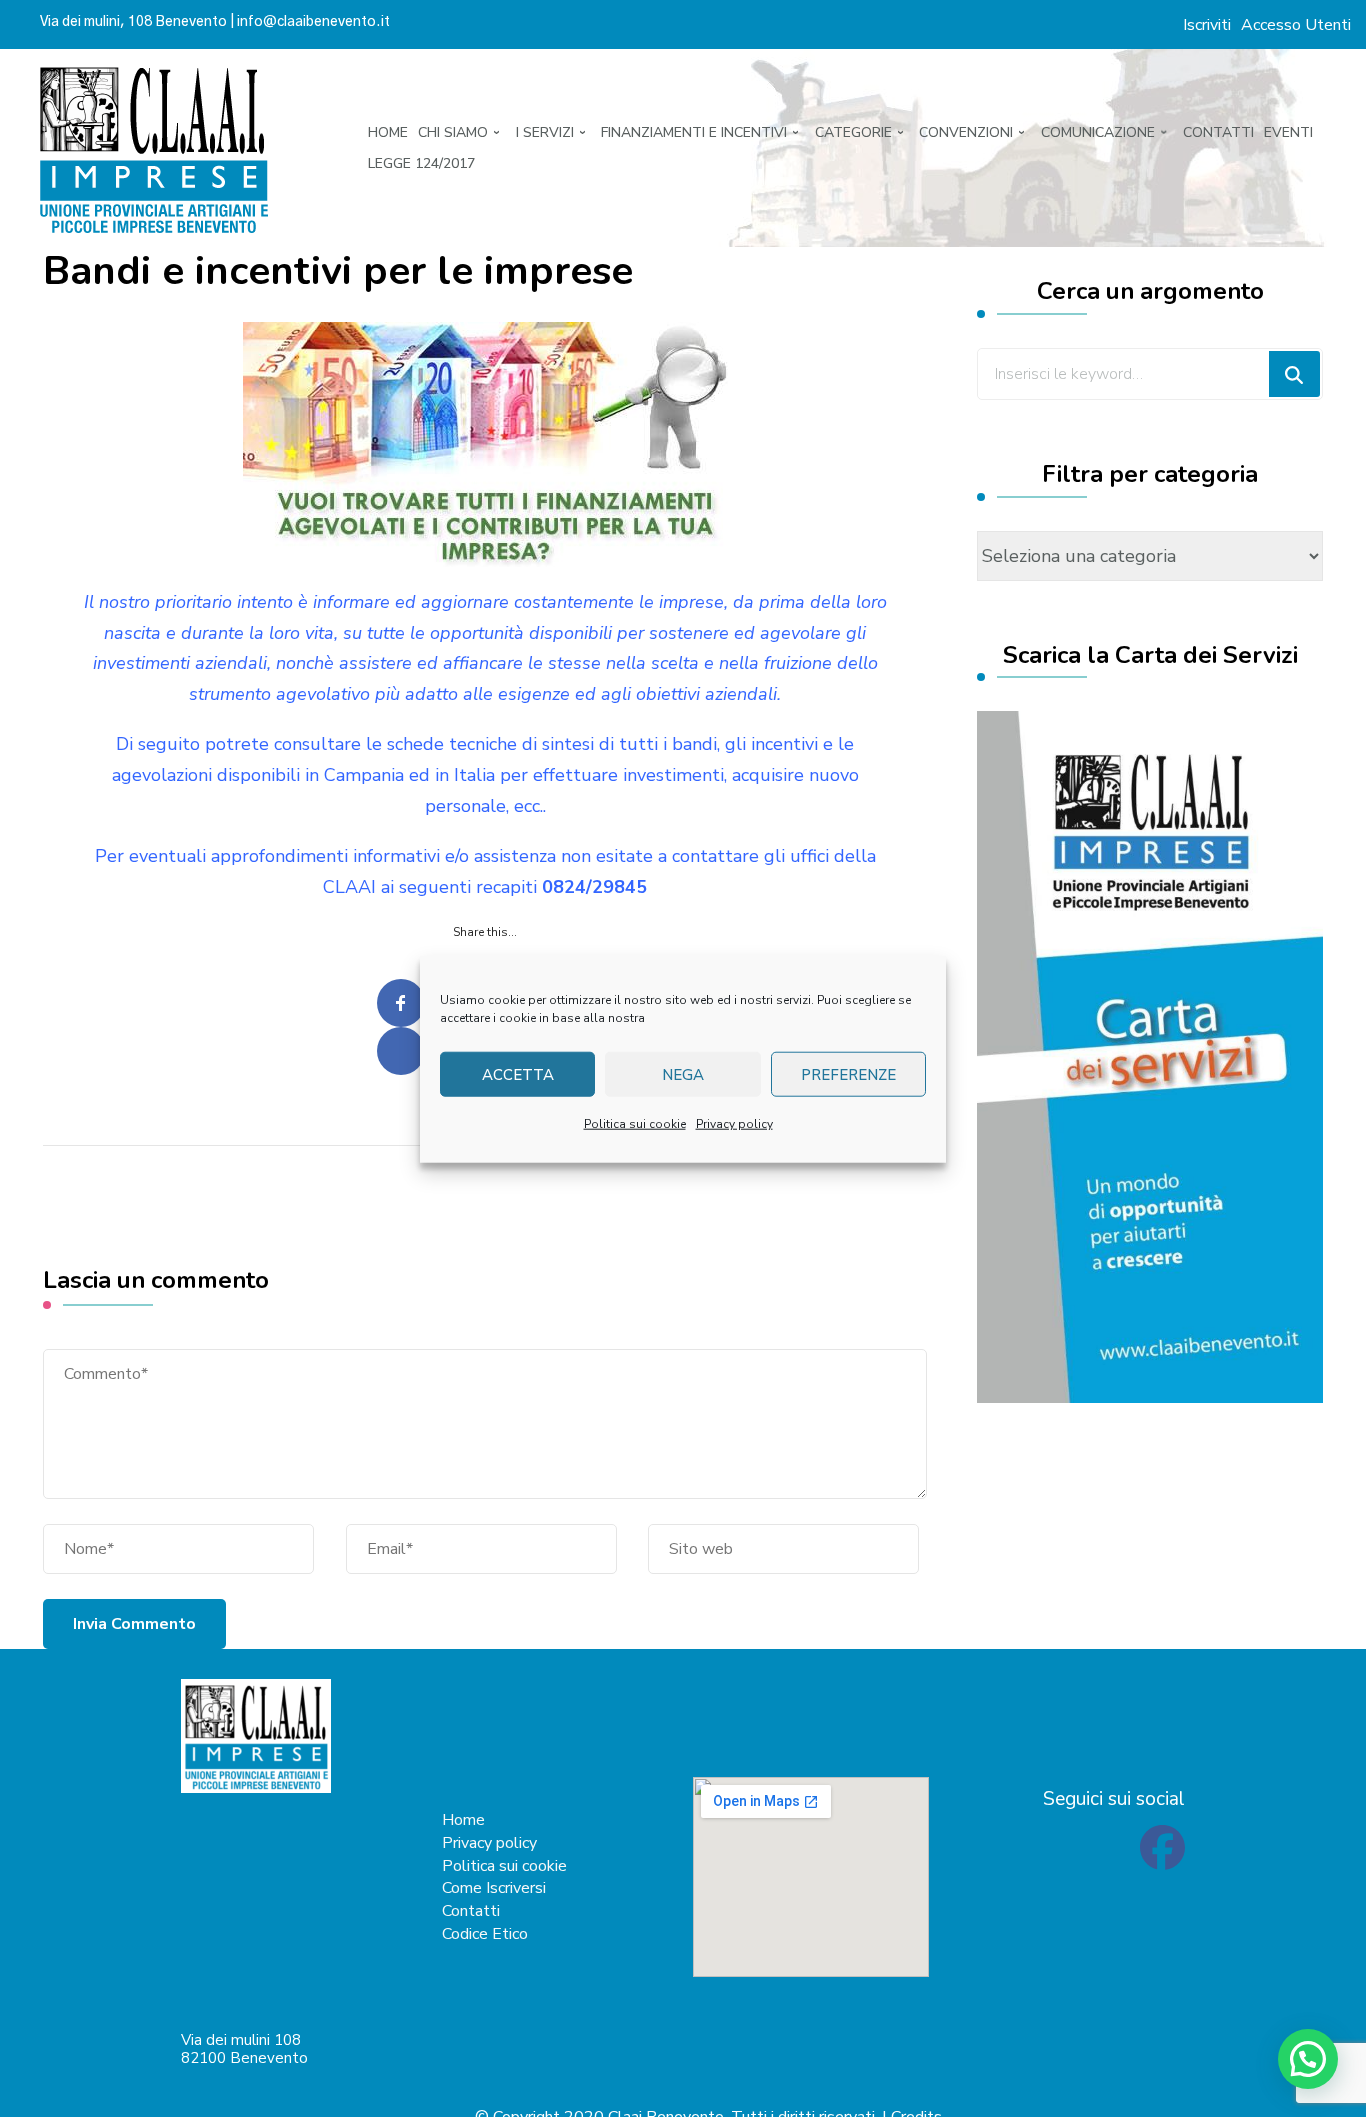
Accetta (518, 1074)
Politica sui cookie (635, 1123)
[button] (1308, 2059)
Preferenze (848, 1074)
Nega (683, 1074)
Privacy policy (734, 1123)
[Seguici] (1162, 1860)
